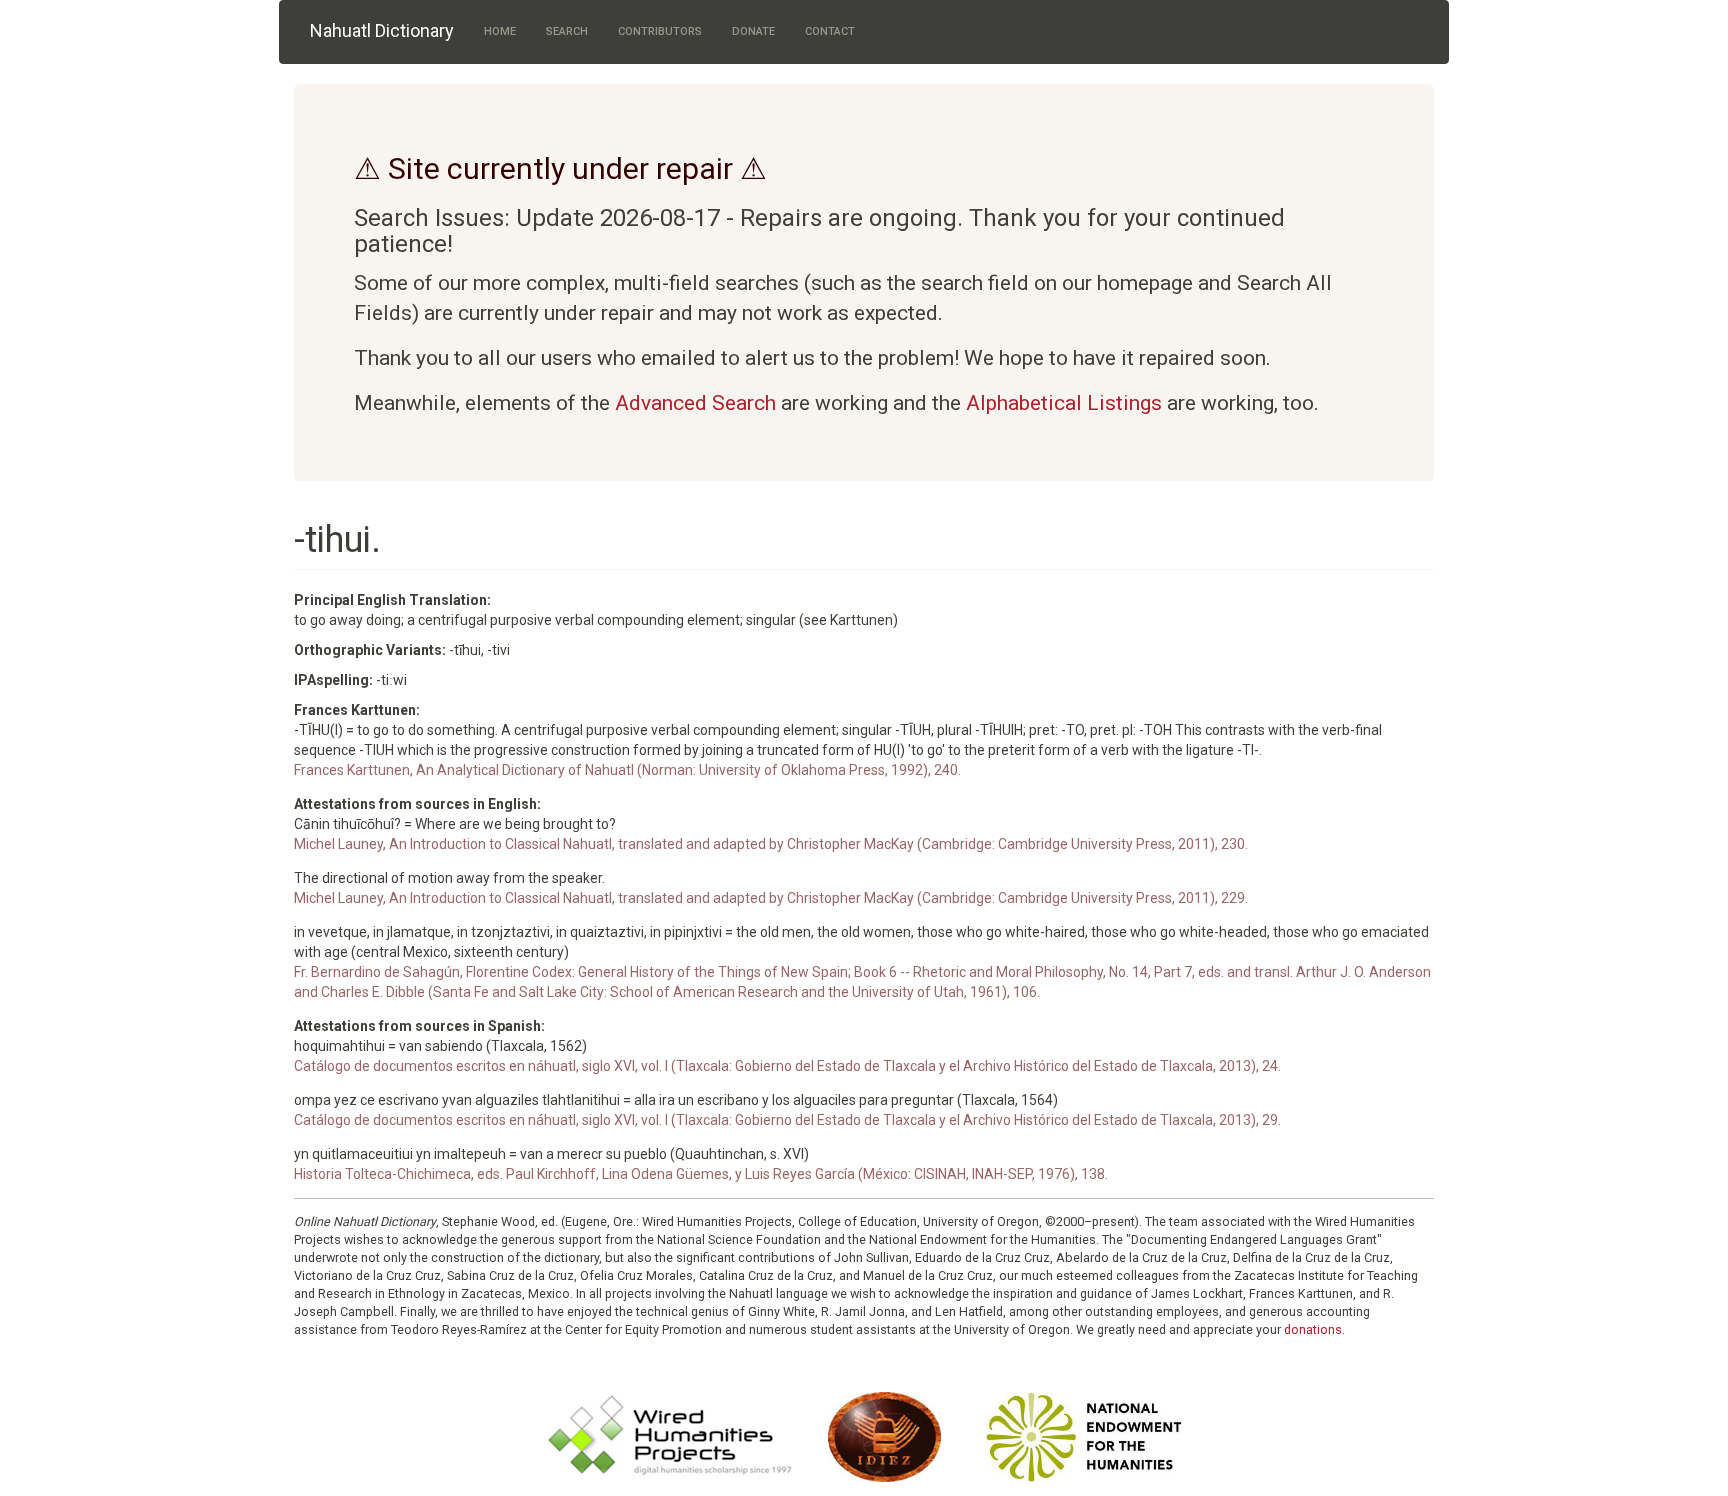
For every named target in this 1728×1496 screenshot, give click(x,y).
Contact (830, 31)
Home (500, 31)
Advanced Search (695, 403)
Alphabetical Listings (1064, 403)
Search (567, 31)
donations (1313, 1329)
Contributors (660, 31)
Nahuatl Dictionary (382, 30)
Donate (753, 31)
